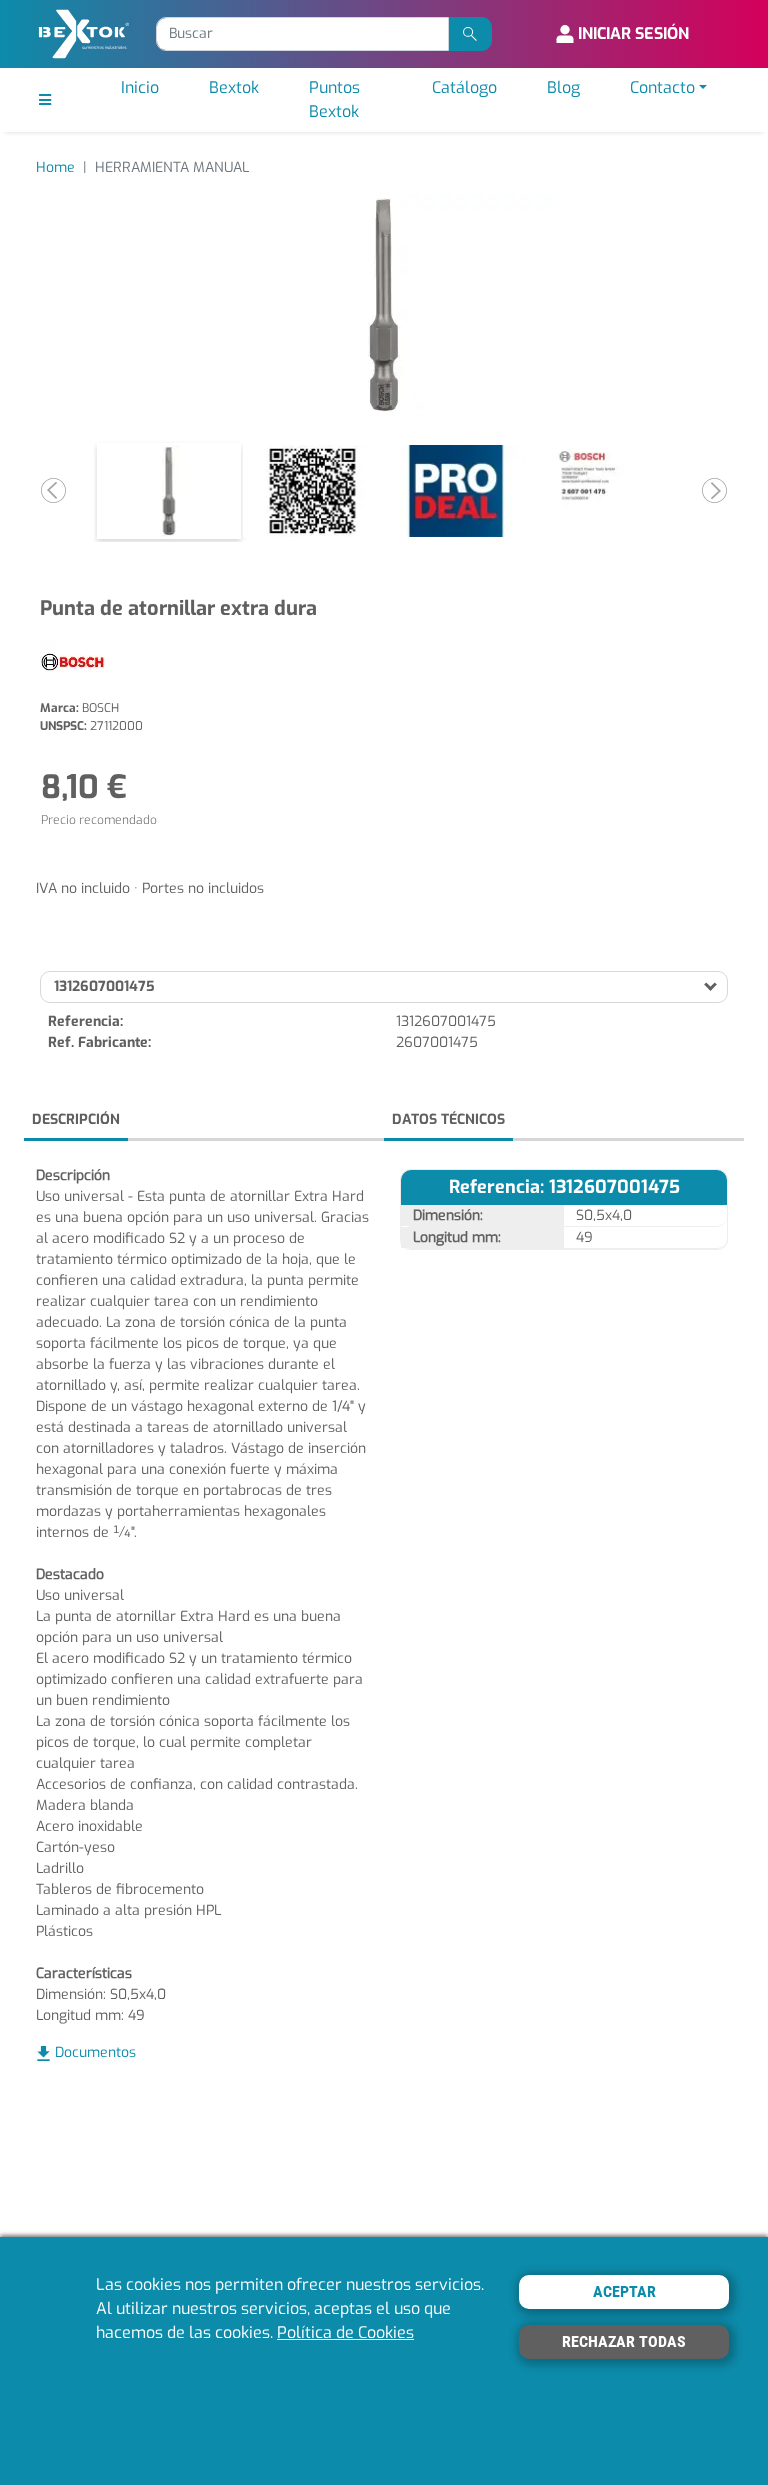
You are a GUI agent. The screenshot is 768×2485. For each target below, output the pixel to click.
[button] (53, 491)
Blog (563, 87)
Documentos (95, 2052)
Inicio (140, 87)
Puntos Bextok (334, 99)
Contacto (662, 87)
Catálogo (464, 87)
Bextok (234, 87)
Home (55, 167)
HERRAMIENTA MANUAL (172, 167)
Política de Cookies (345, 2332)
